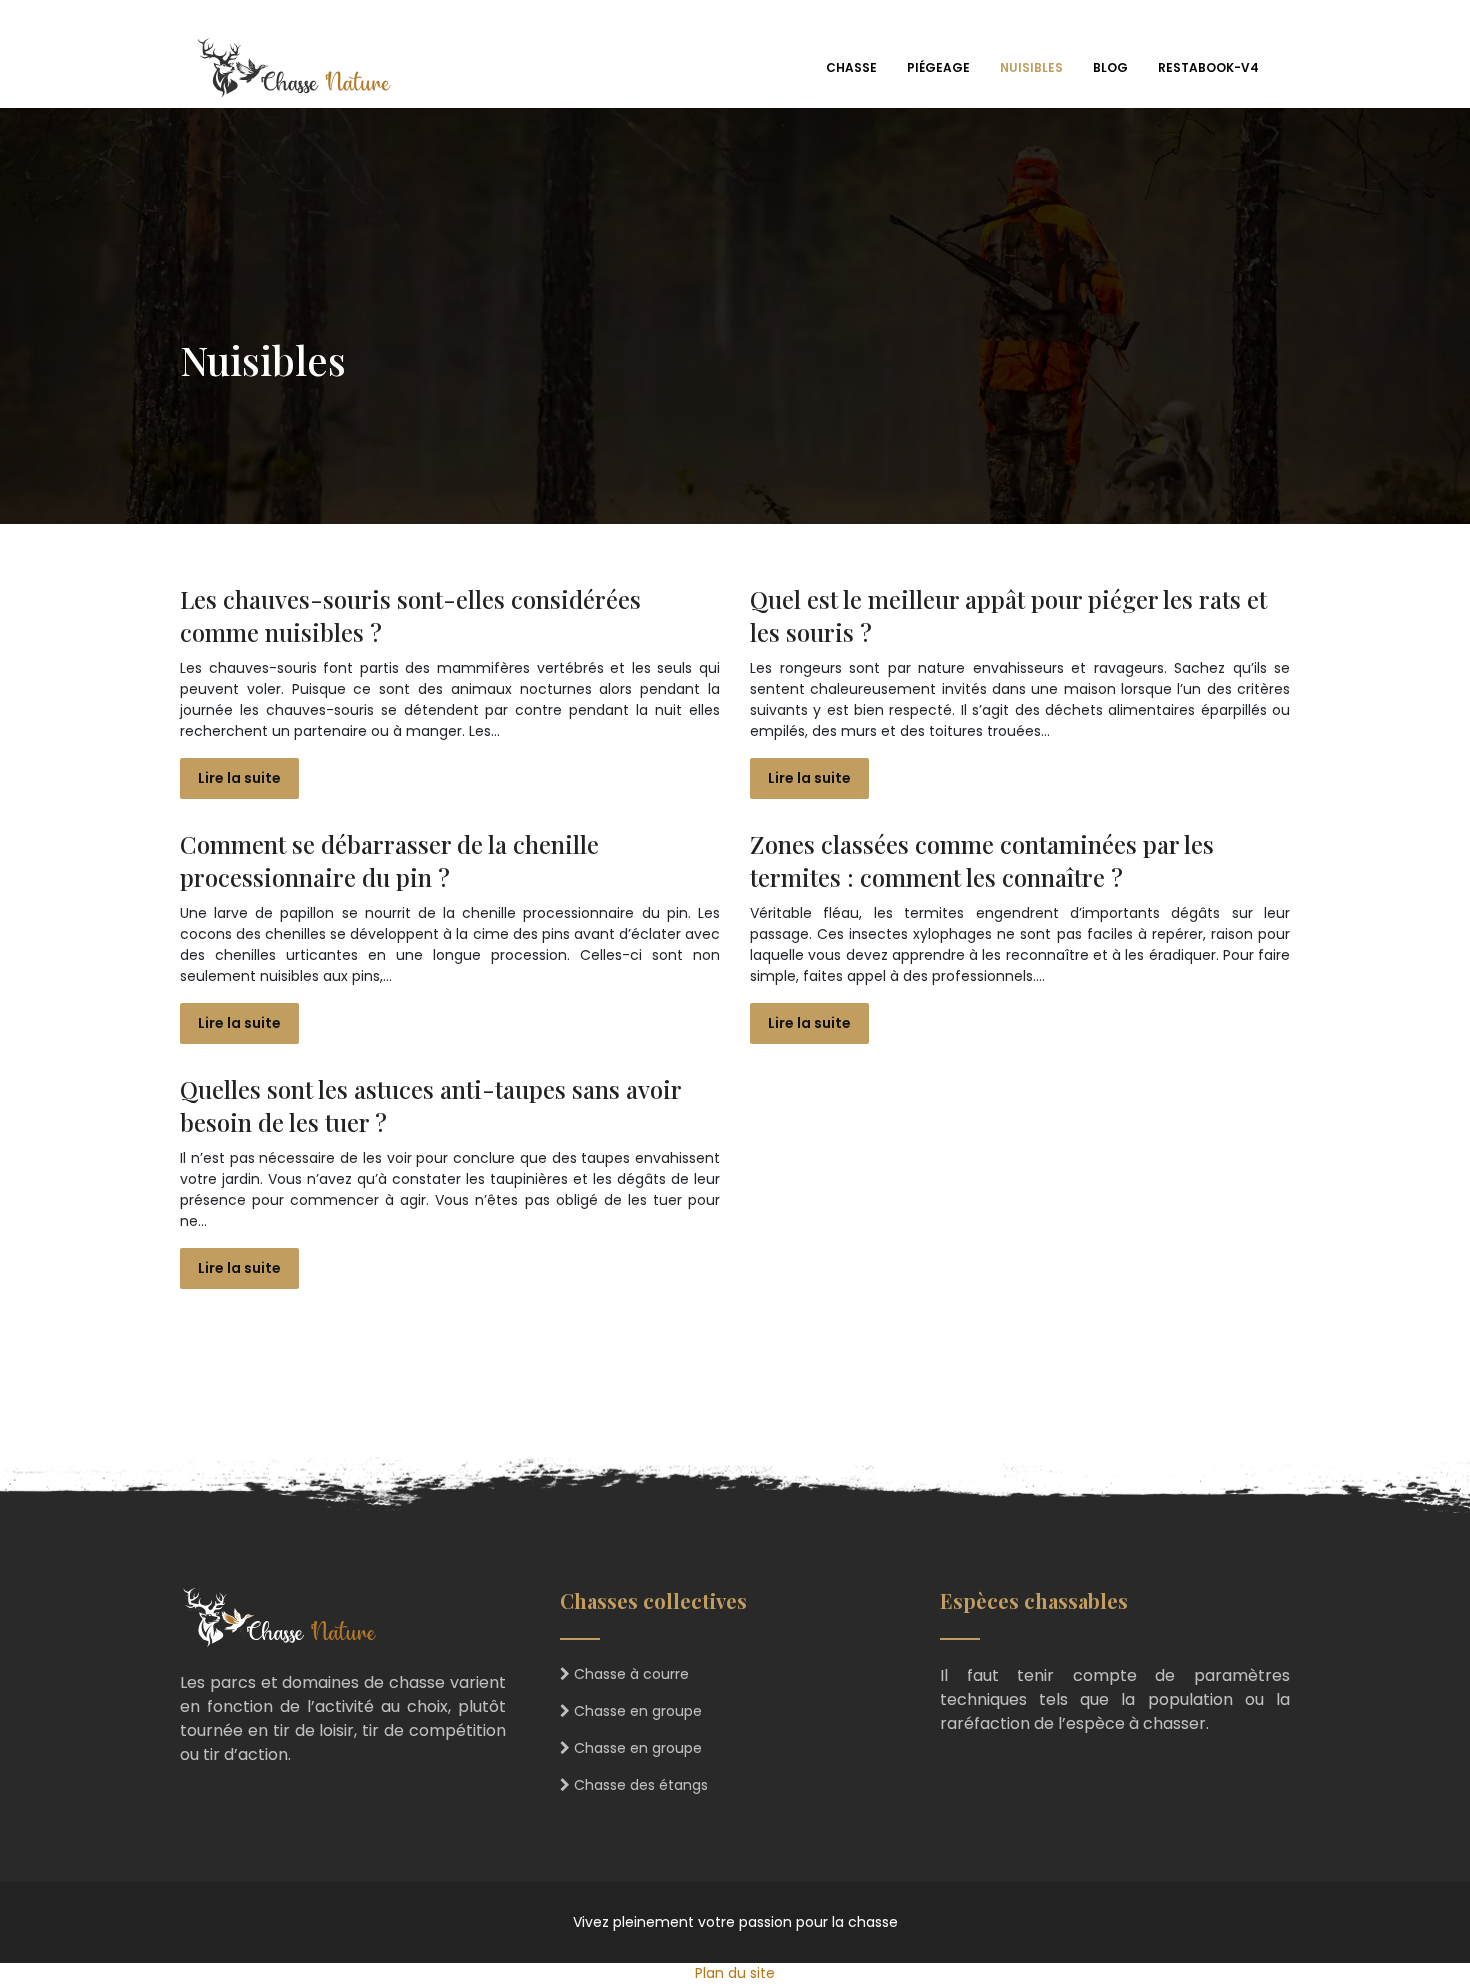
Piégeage (938, 67)
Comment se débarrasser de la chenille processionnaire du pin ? (389, 860)
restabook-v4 (1208, 67)
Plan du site (735, 1973)
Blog (1110, 67)
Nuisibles (1031, 67)
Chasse (851, 67)
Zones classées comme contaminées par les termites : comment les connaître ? (982, 860)
